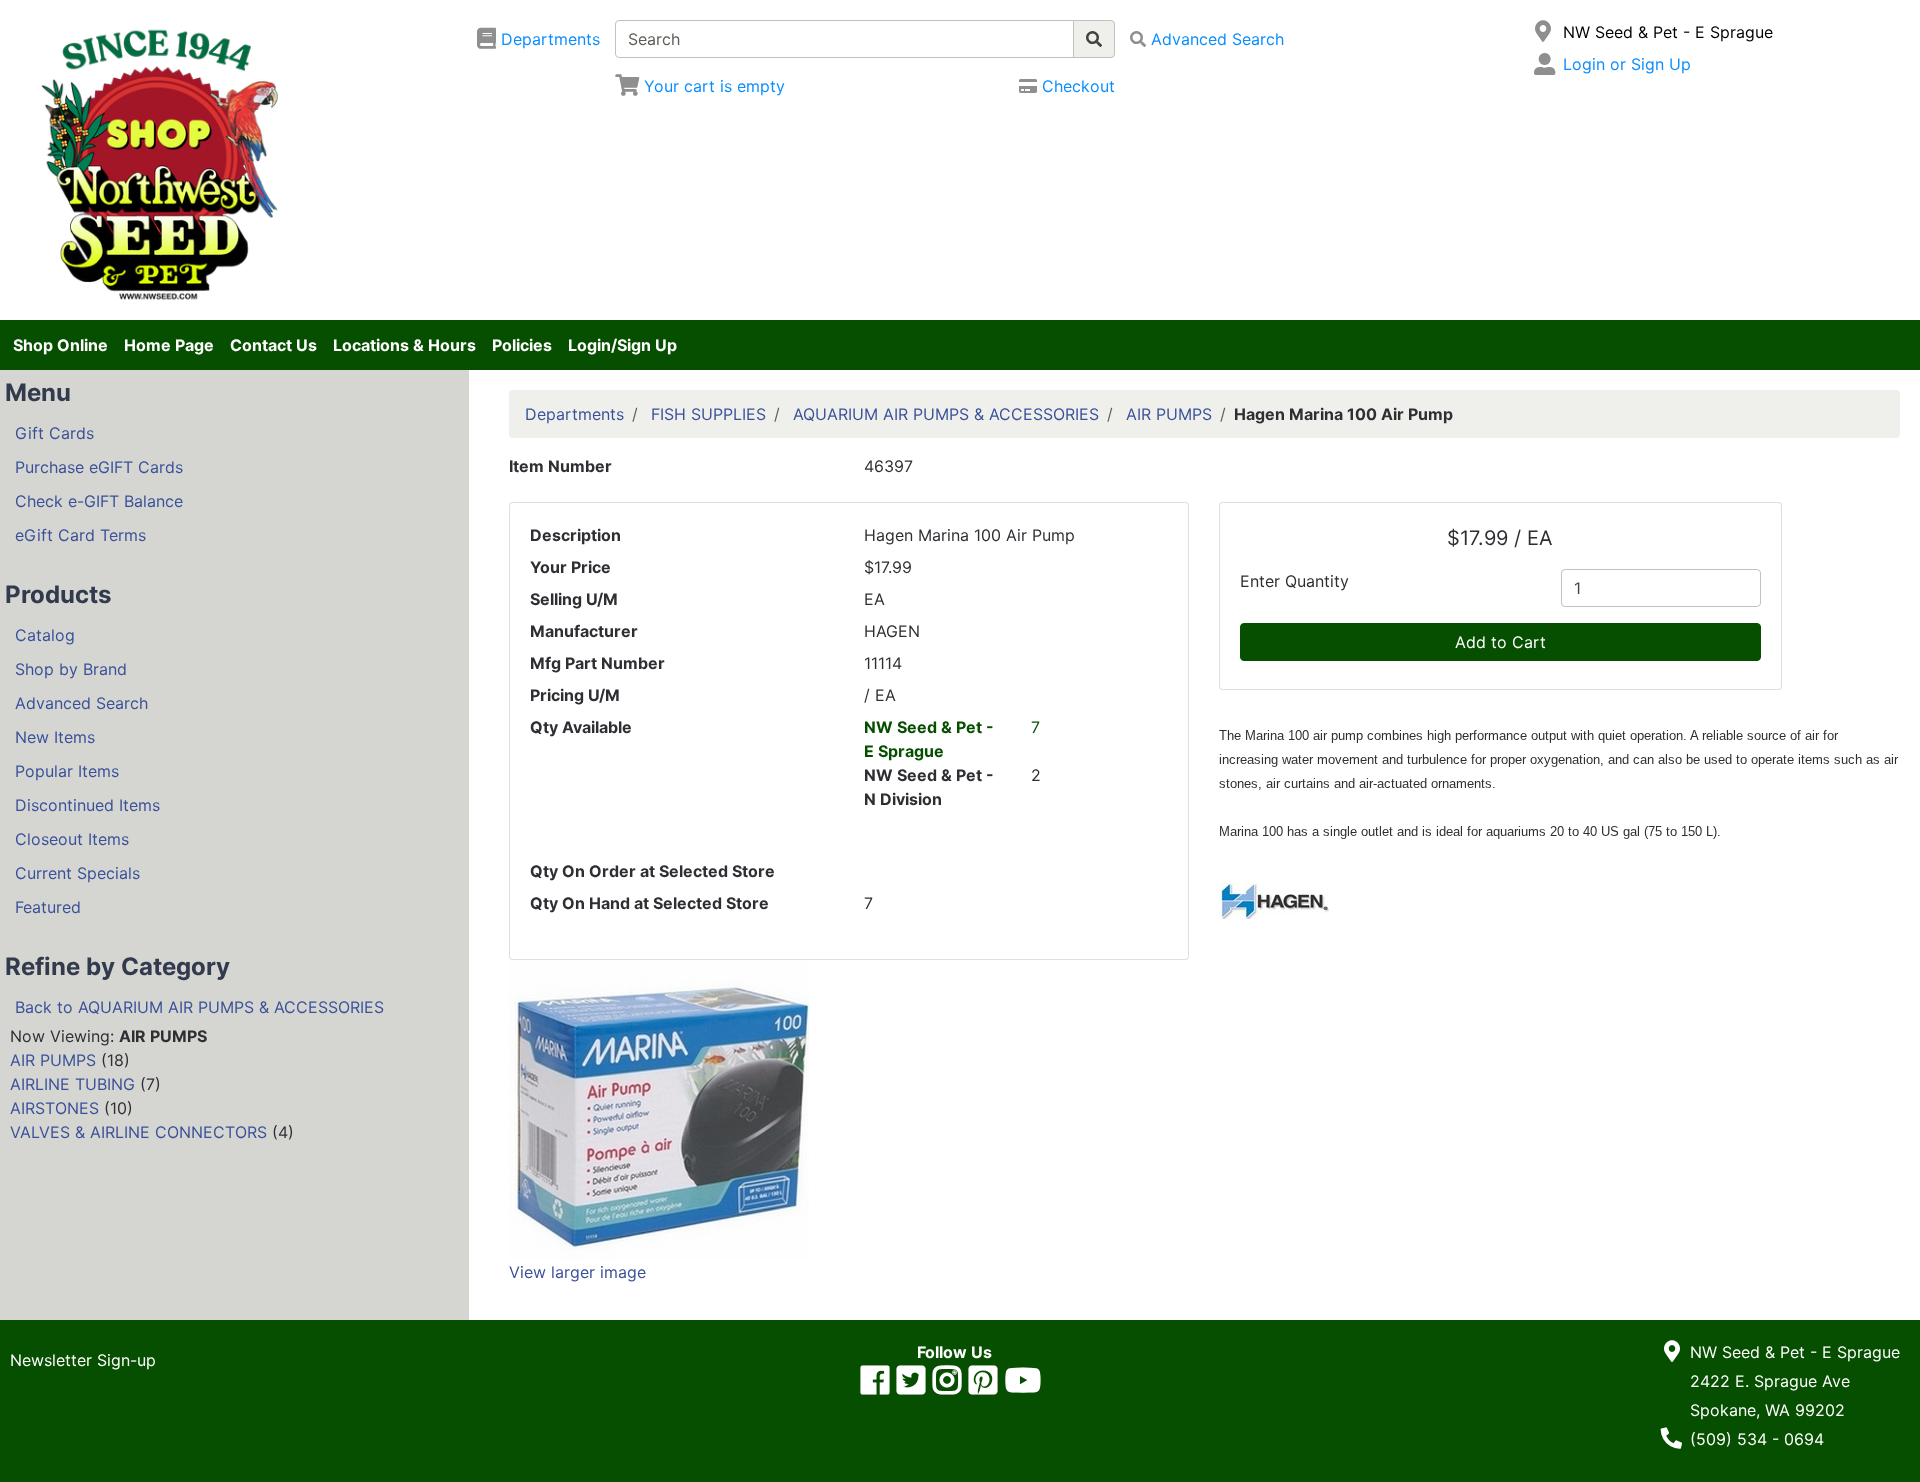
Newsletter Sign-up (83, 1360)
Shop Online (60, 345)
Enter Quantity (1294, 581)
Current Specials (77, 873)
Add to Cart (1500, 642)
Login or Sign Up (1627, 64)
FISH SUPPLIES (708, 414)
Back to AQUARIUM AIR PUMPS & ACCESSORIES (199, 1007)
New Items (55, 737)
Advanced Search (81, 703)
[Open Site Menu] (1543, 32)
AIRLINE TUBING (72, 1084)
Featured (48, 907)
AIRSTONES (54, 1108)
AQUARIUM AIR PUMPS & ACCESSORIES (946, 414)
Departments (574, 414)
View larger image (577, 1272)
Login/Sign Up (622, 345)
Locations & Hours (404, 345)
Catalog (45, 635)
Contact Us (273, 345)
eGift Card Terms (80, 535)
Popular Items (67, 771)
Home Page (169, 345)
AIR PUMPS (53, 1060)
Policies (522, 345)
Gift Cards (54, 433)
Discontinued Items (87, 805)
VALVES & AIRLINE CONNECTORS (138, 1132)
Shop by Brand (71, 669)
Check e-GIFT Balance (99, 501)
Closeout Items (72, 839)
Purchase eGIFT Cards (99, 467)
